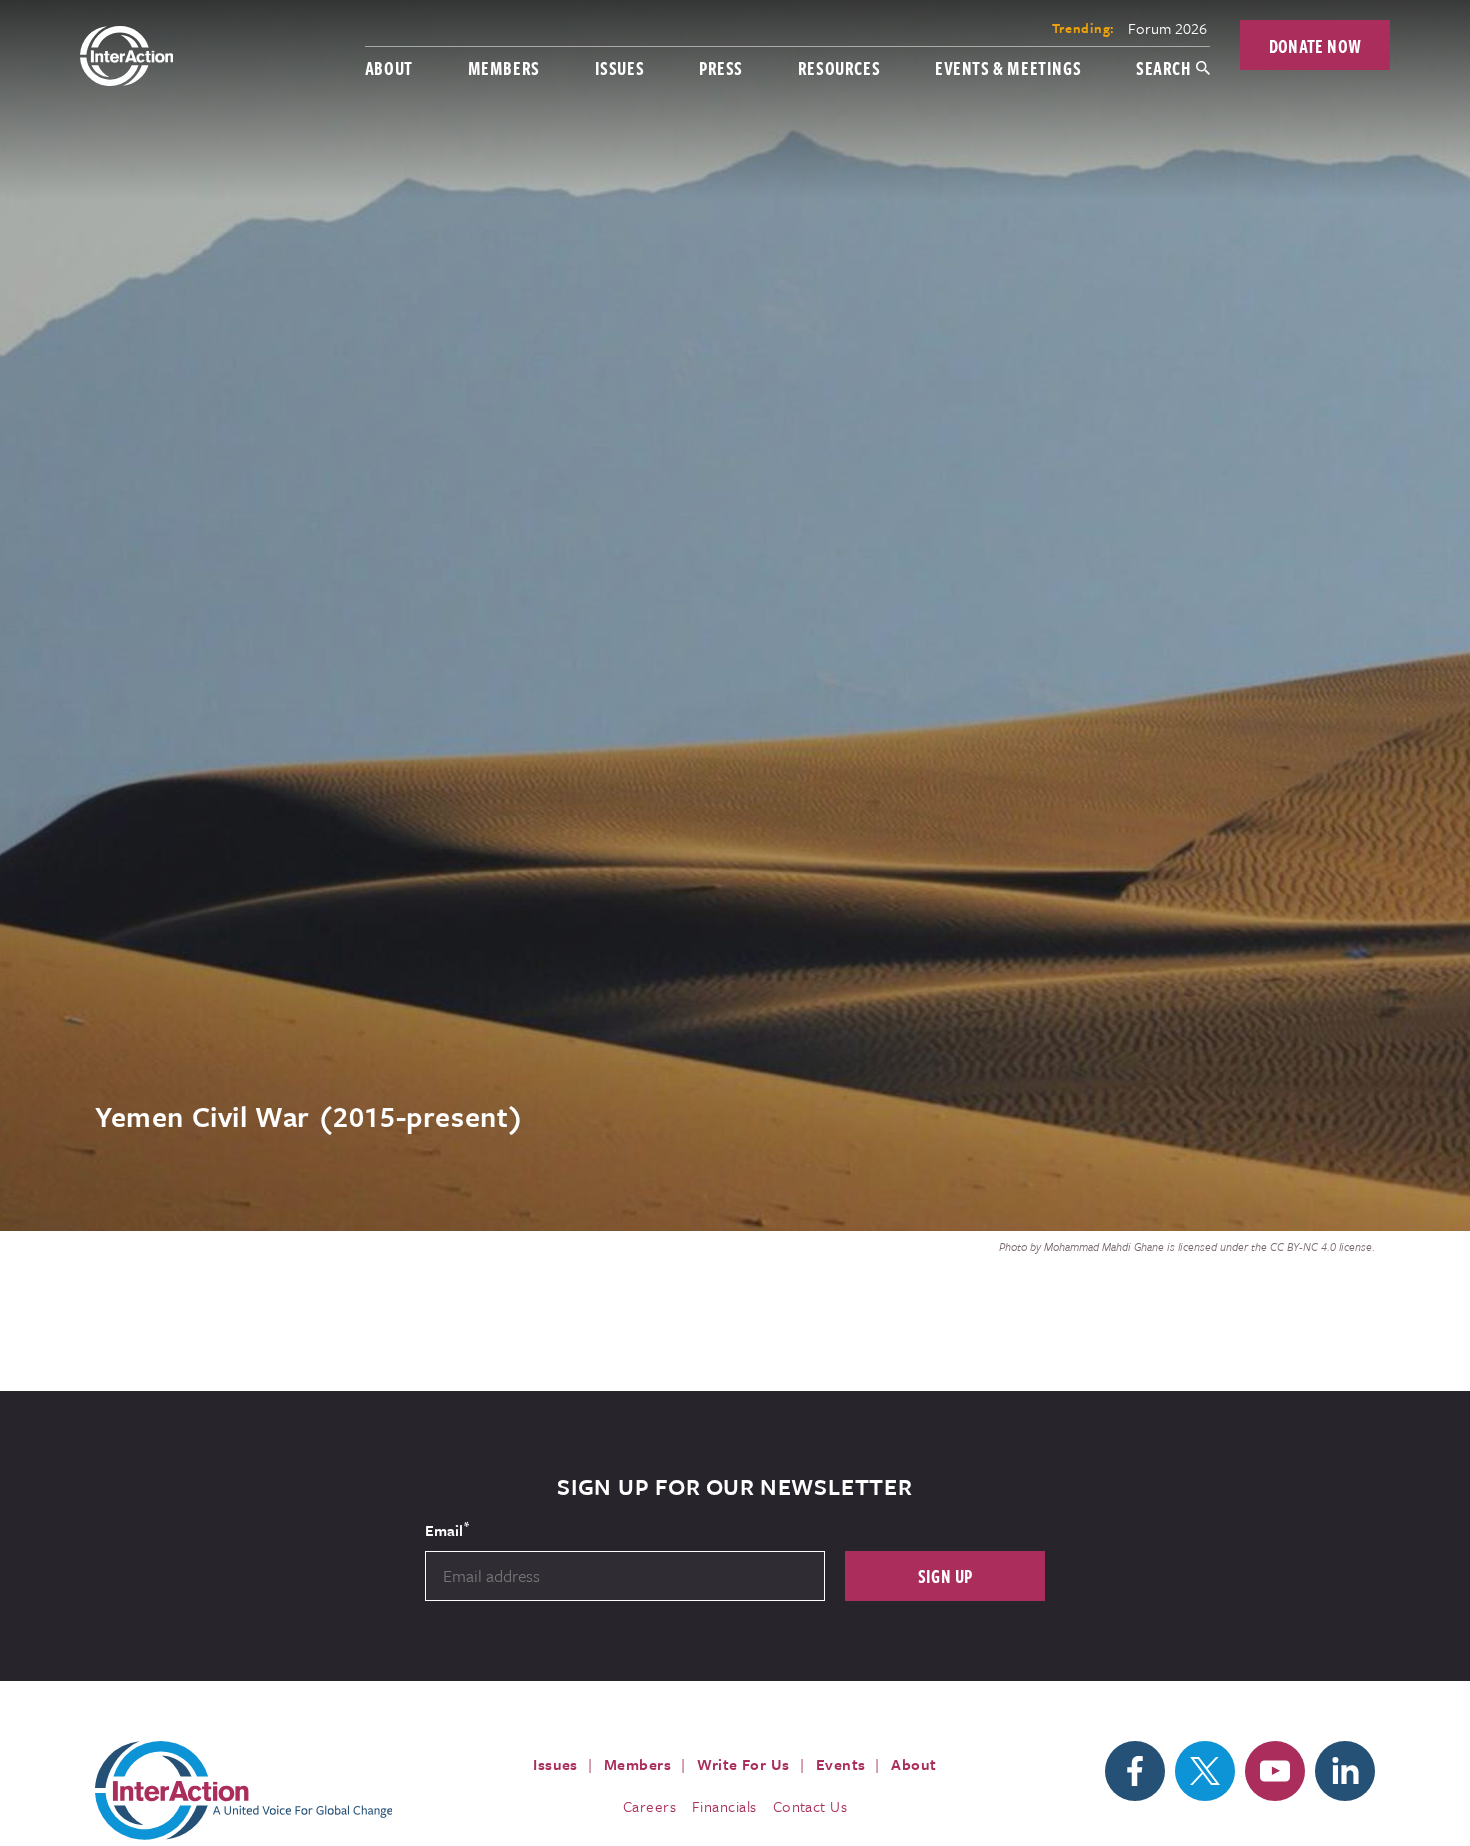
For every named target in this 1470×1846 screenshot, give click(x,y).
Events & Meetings (1008, 67)
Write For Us (743, 1764)
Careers (649, 1806)
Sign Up (945, 1575)
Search (1163, 67)
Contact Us (810, 1806)
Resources (839, 67)
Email (447, 1529)
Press (721, 67)
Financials (724, 1806)
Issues (620, 67)
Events (841, 1764)
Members (504, 67)
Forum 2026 (1167, 28)
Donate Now (1315, 45)
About (389, 67)
